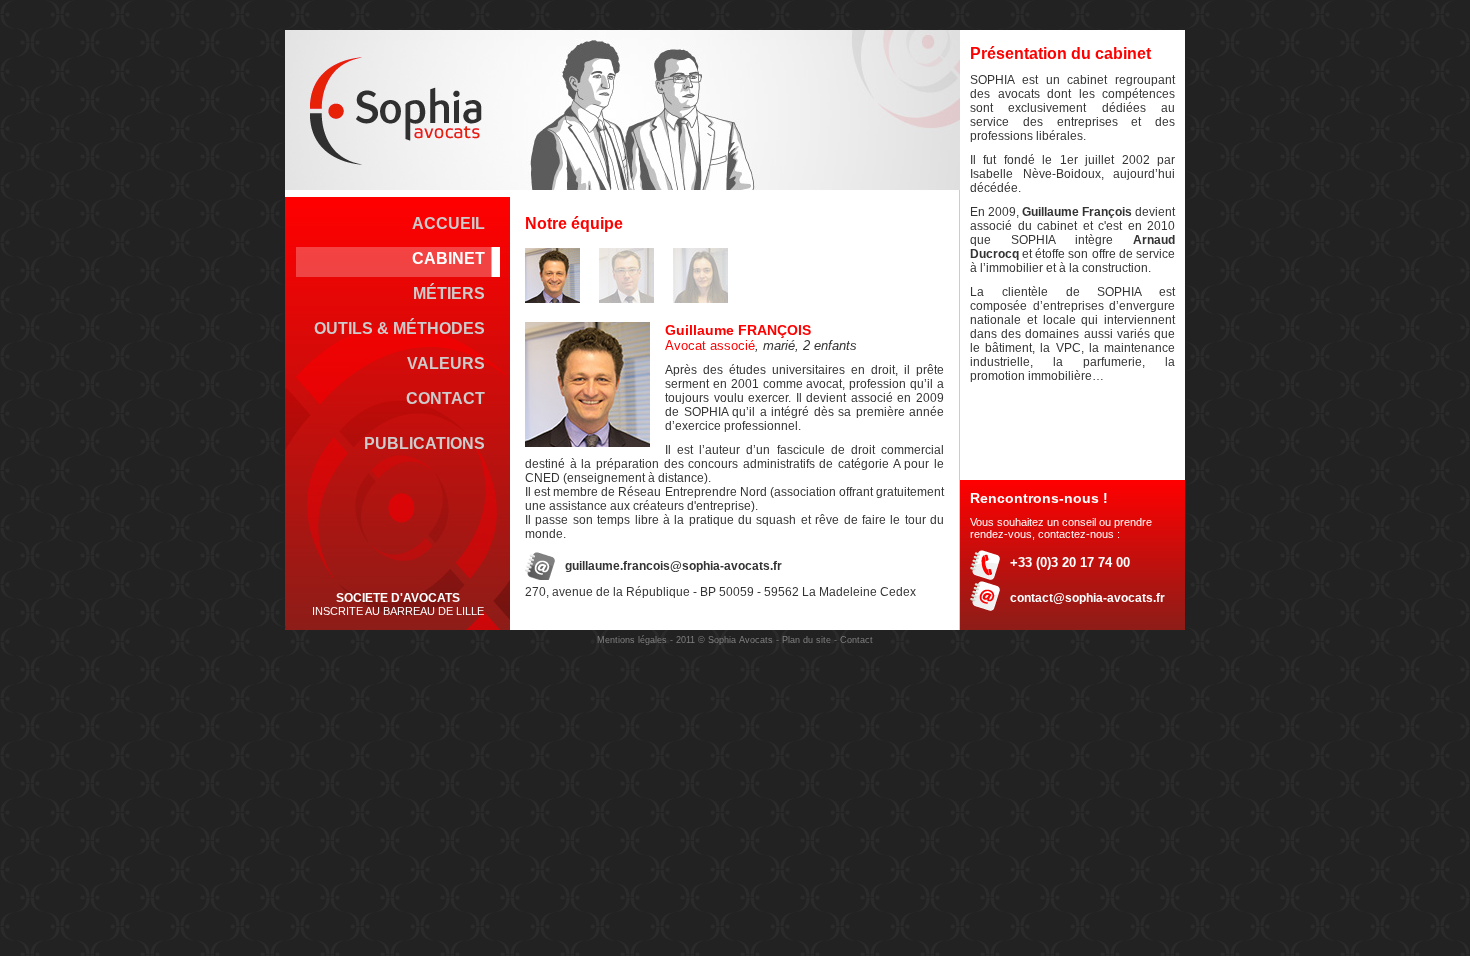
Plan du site (806, 640)
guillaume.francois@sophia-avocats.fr (673, 566)
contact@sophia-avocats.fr (1087, 598)
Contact (856, 640)
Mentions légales (632, 640)
